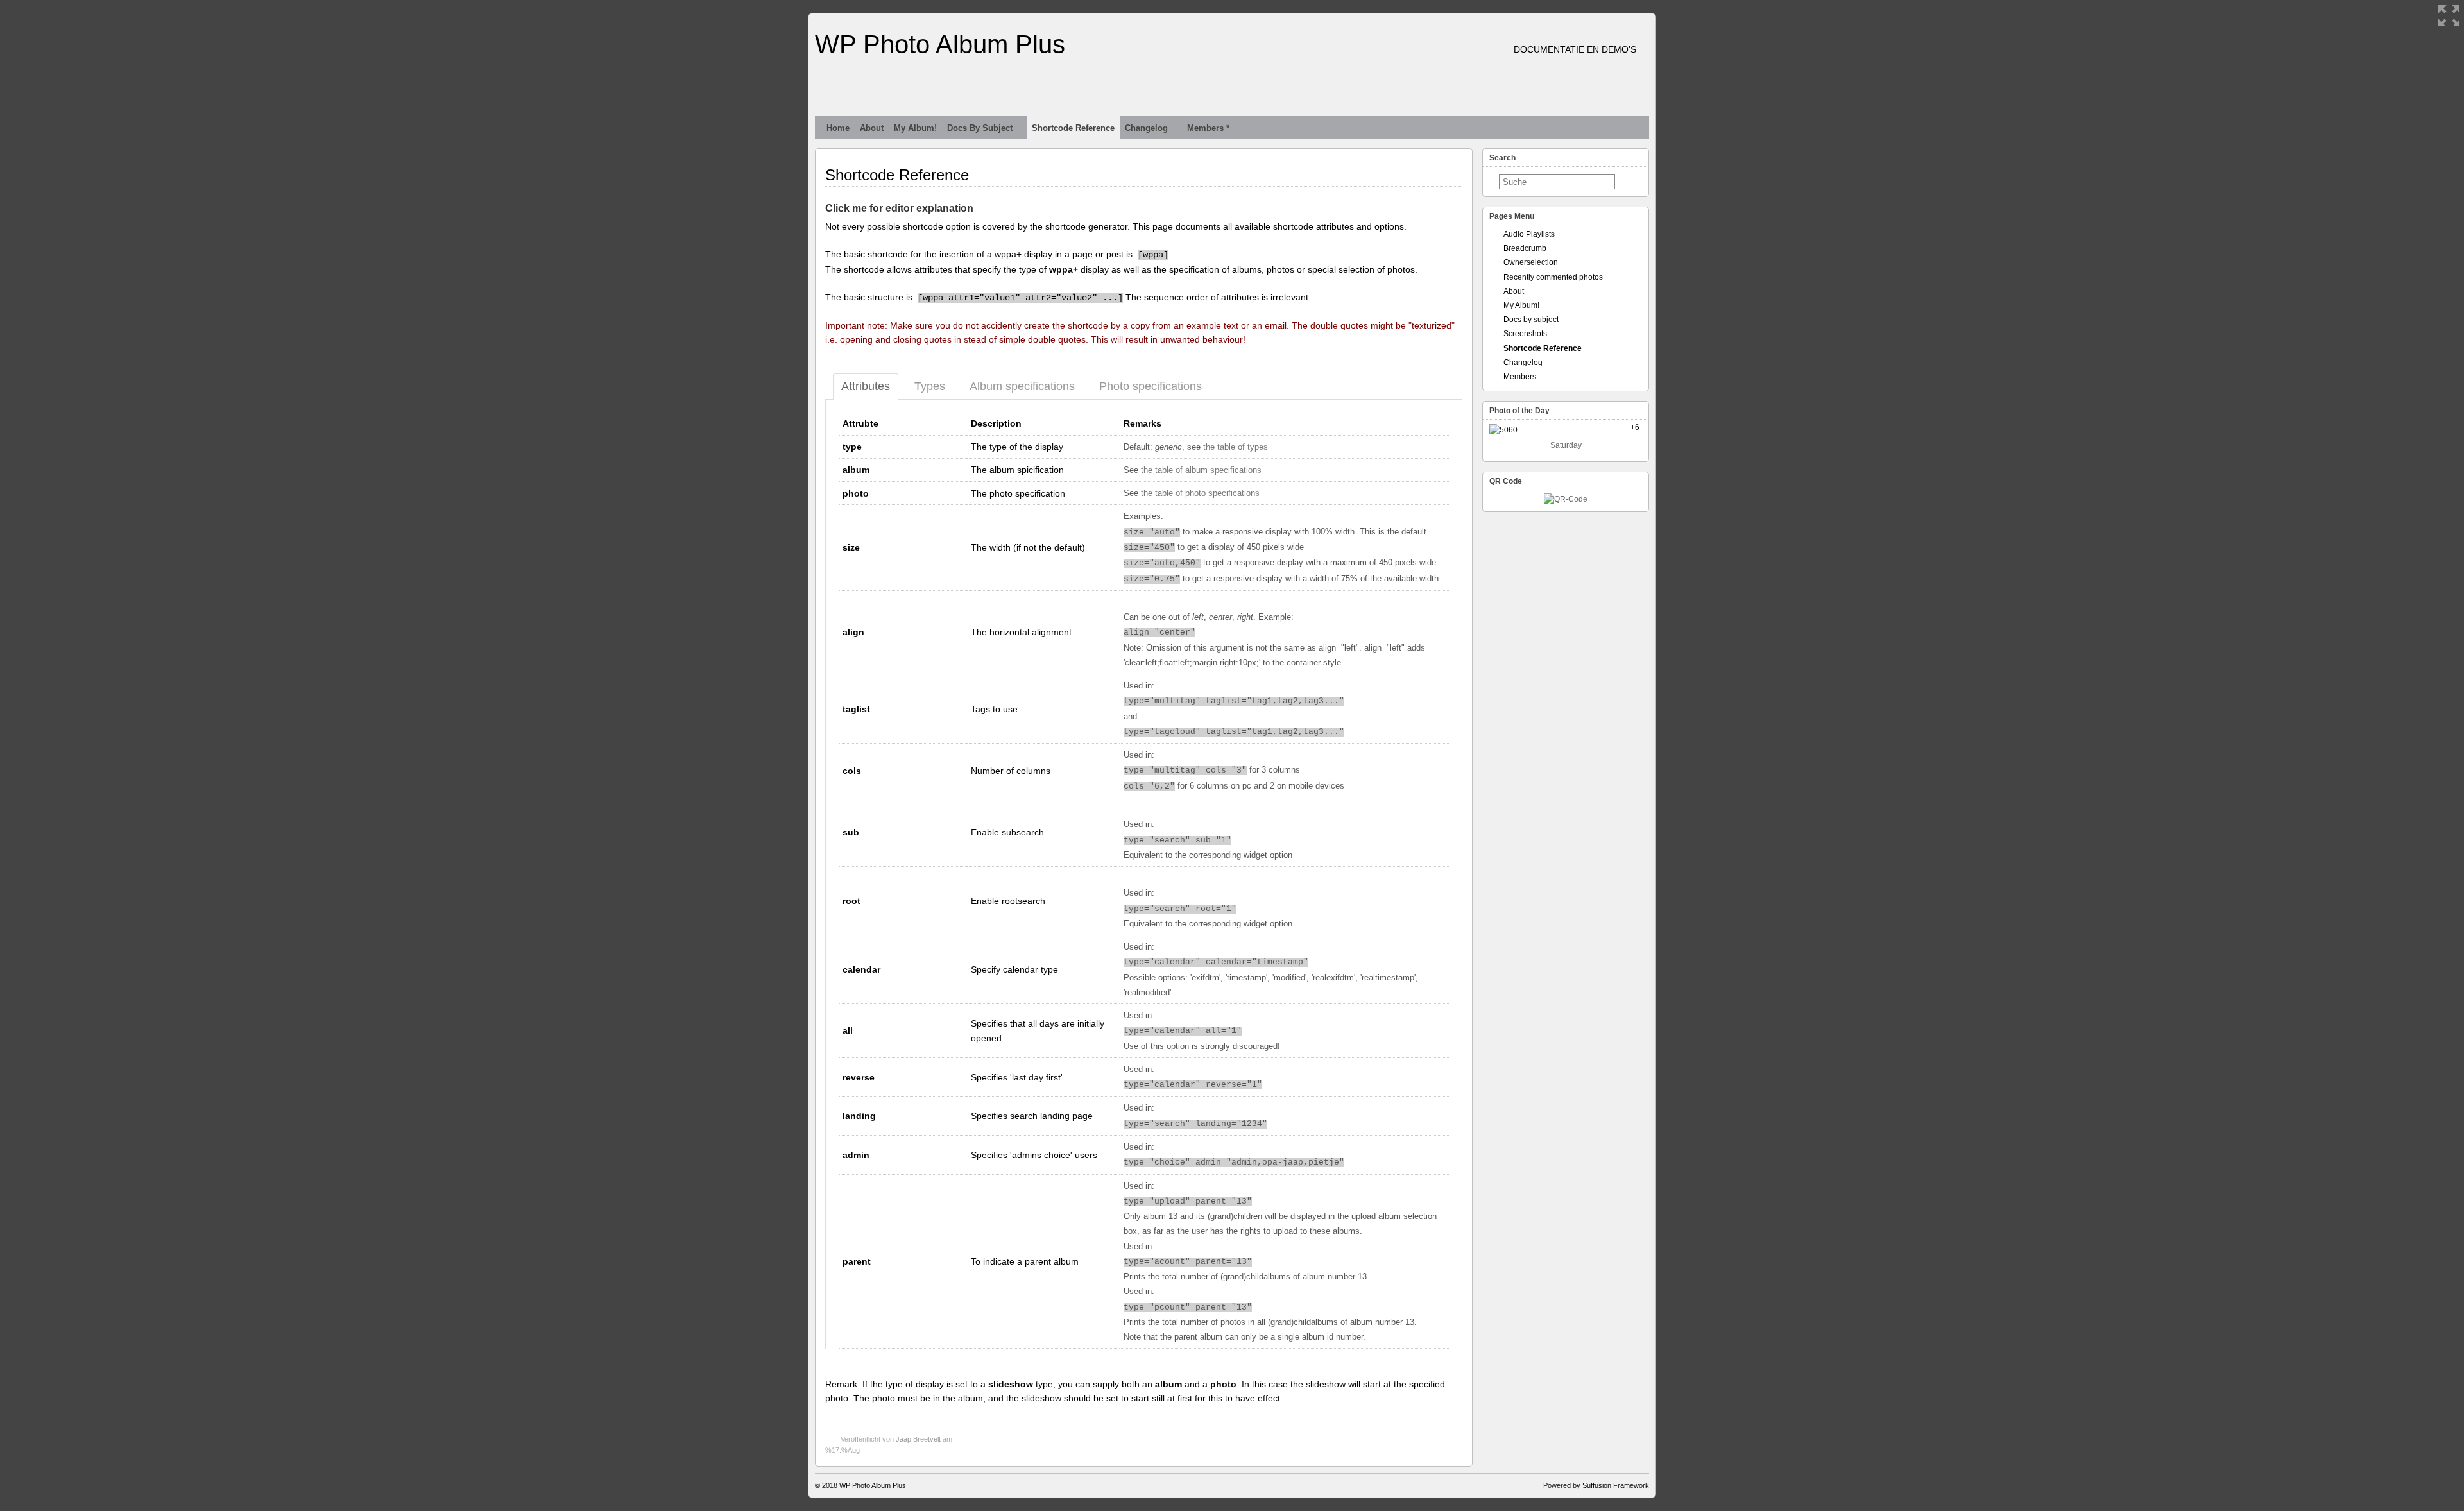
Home (838, 128)
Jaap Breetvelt (918, 1439)
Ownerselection (1531, 262)
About (872, 128)
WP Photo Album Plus (940, 44)
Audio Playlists (1529, 234)
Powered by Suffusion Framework (1596, 1485)
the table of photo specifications (1200, 493)
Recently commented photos (1553, 277)
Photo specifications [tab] (1151, 386)
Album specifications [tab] (1022, 386)
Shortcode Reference (1073, 128)
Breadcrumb (1525, 248)
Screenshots (1525, 334)
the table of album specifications (1201, 470)
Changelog (1146, 128)
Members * (1208, 128)
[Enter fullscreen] (2449, 15)
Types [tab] (930, 386)
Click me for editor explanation (899, 208)
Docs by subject (980, 128)
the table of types (1236, 447)
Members (1520, 377)
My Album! (915, 128)
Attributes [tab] (866, 386)
